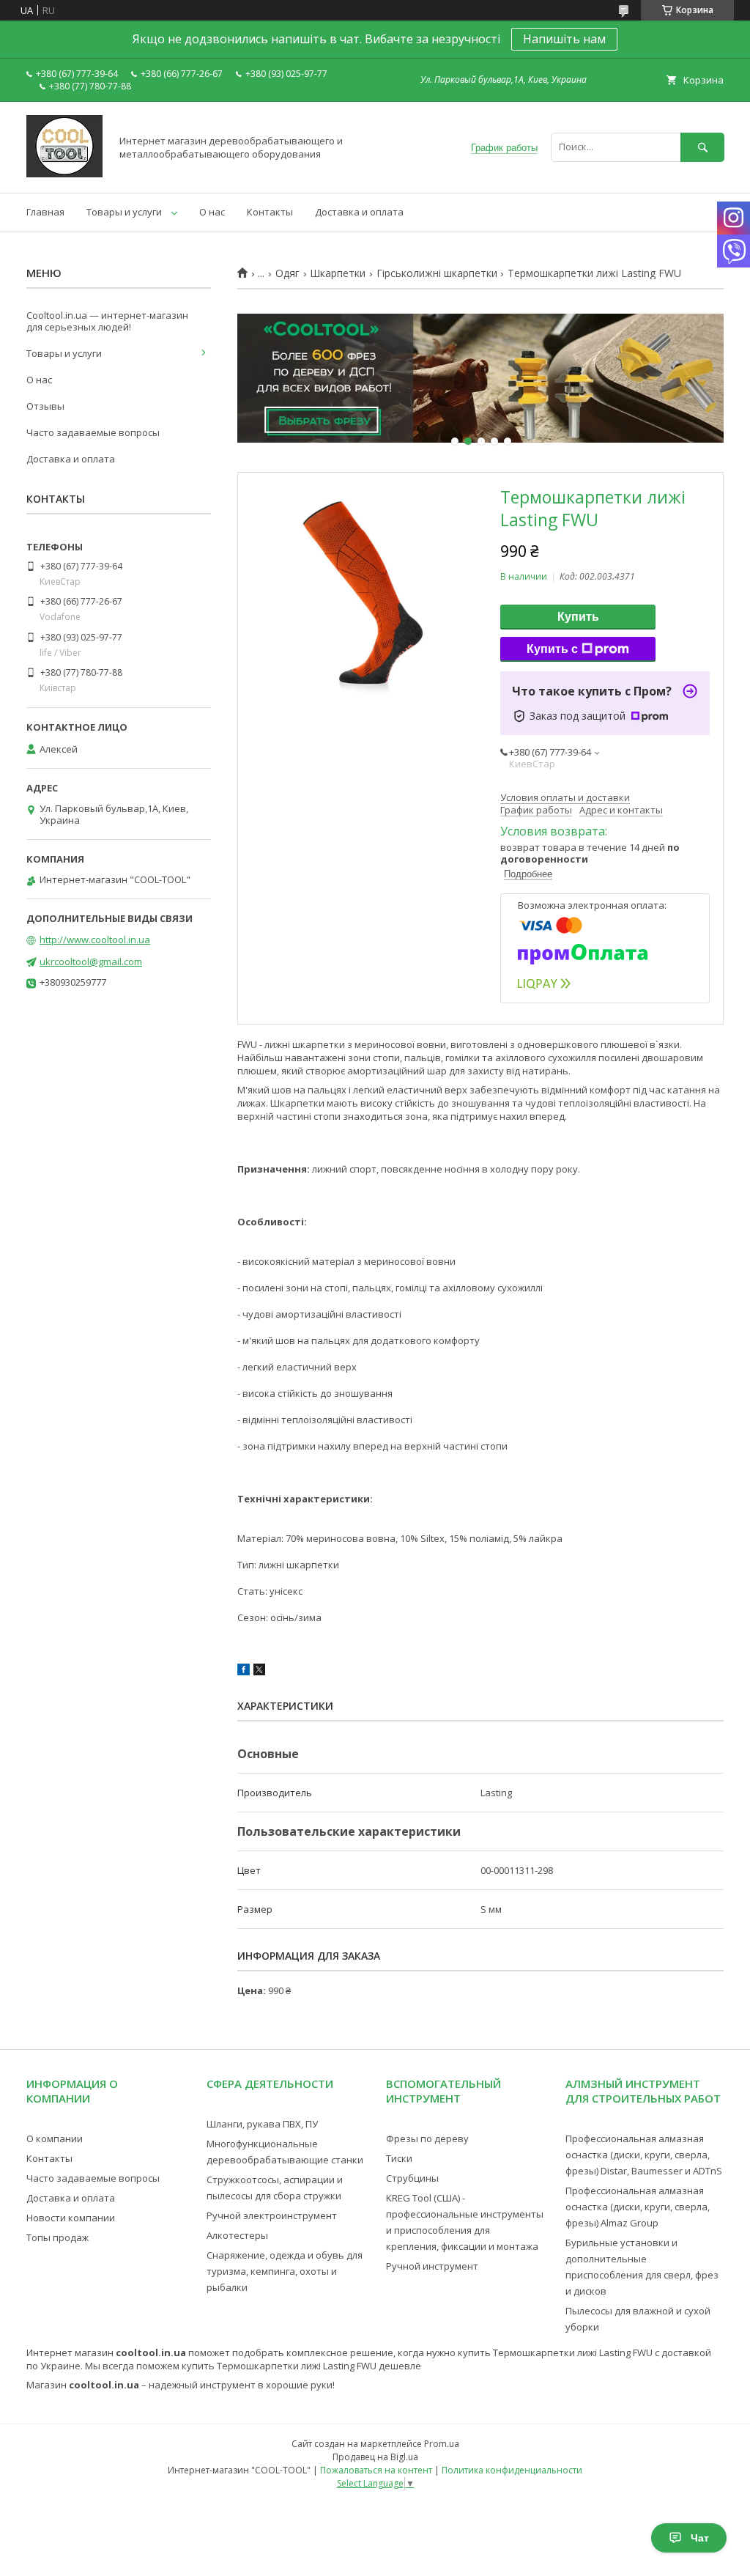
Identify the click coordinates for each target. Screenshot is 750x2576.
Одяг (287, 273)
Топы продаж (57, 2237)
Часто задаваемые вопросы (93, 432)
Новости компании (71, 2218)
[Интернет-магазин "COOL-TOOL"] (64, 174)
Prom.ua (442, 2444)
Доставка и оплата (359, 212)
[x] (259, 1672)
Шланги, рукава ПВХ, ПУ (262, 2124)
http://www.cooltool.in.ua (95, 940)
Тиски (399, 2158)
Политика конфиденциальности (512, 2470)
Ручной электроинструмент (272, 2215)
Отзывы (45, 406)
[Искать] (702, 147)
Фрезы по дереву (427, 2138)
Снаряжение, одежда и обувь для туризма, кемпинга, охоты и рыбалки (285, 2271)
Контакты (270, 212)
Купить (578, 617)
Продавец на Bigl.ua (375, 2457)
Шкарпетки (338, 273)
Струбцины (412, 2178)
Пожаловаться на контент (376, 2470)
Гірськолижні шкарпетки (437, 273)
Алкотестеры (237, 2235)
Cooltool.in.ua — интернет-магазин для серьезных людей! (107, 321)
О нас (212, 212)
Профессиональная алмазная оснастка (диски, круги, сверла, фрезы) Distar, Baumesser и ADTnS (644, 2155)
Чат (700, 2538)
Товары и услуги (124, 212)
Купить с (552, 649)
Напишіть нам (564, 39)
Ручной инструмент (432, 2266)
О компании (55, 2138)
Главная (45, 212)
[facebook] (244, 1672)
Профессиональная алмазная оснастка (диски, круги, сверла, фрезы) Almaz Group (638, 2207)
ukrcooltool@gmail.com (91, 962)
